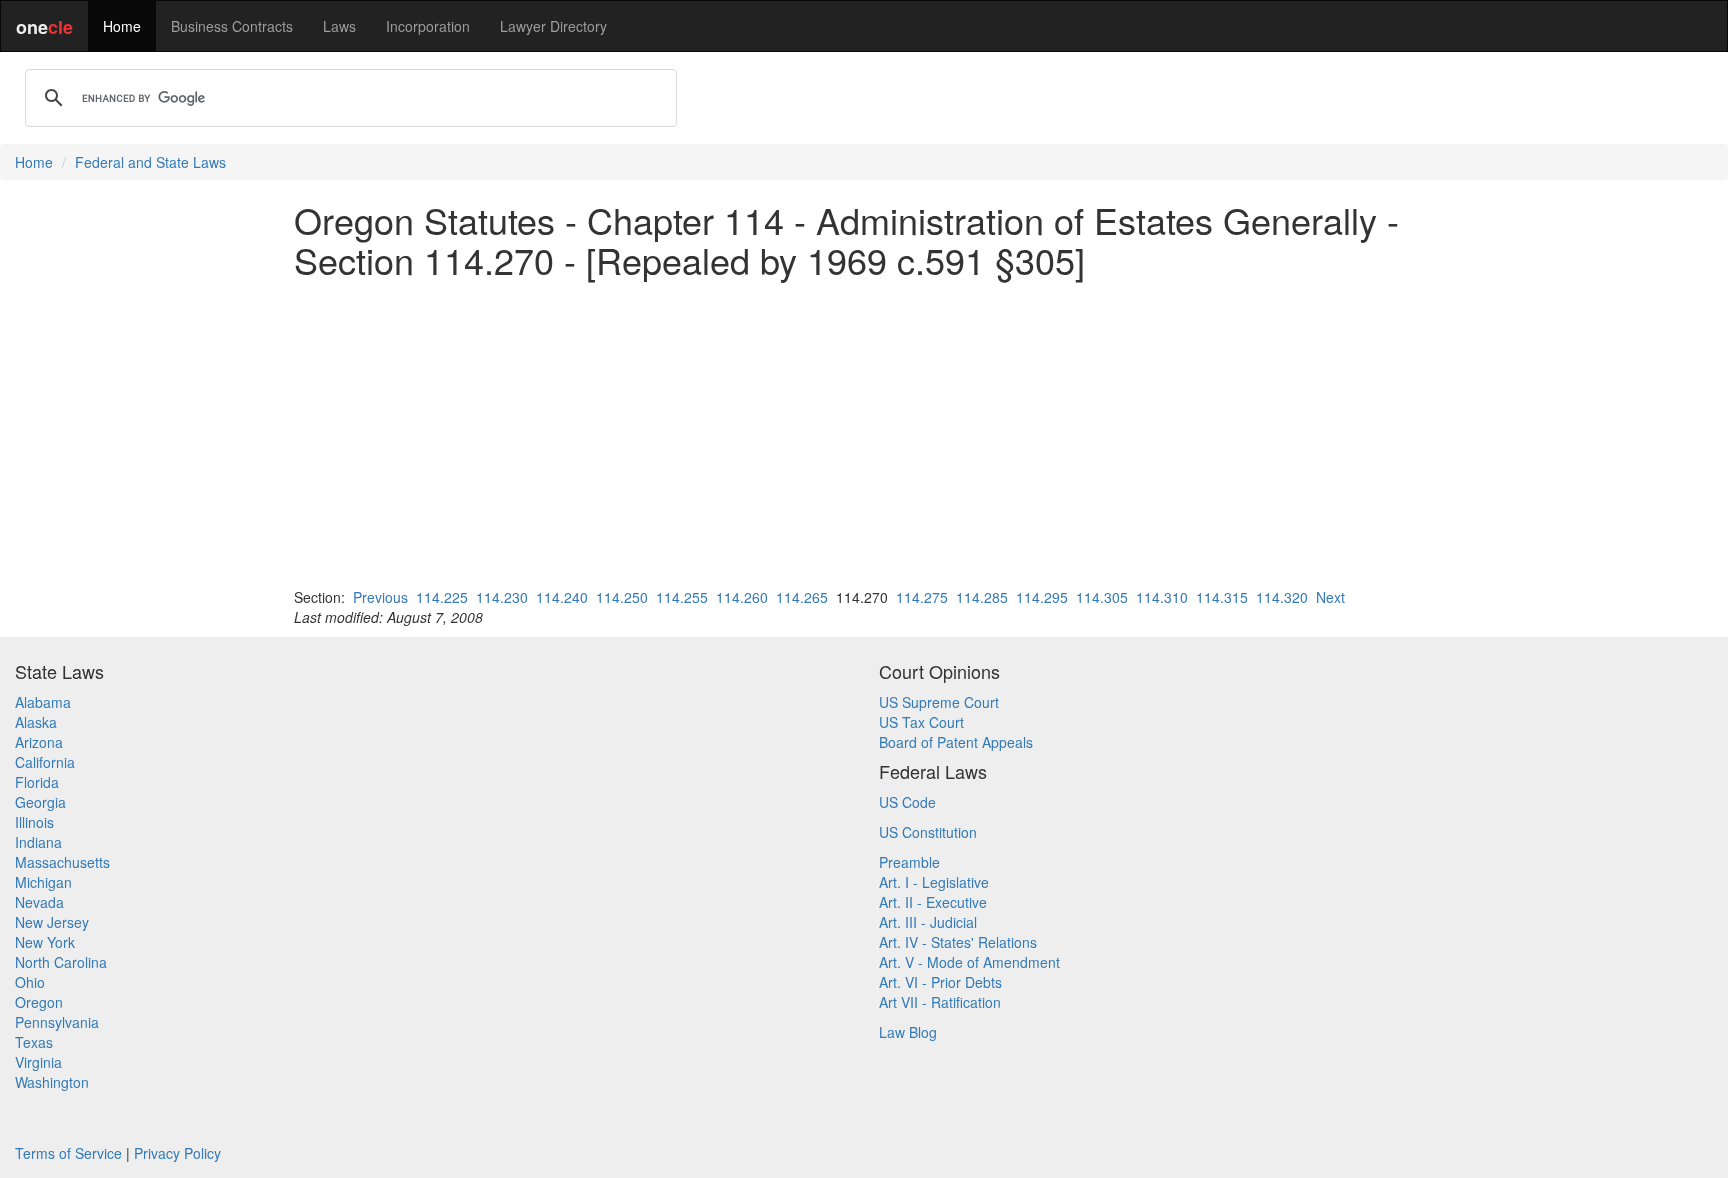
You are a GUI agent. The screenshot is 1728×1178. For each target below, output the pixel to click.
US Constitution (928, 832)
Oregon (39, 1002)
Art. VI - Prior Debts (940, 982)
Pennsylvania (57, 1022)
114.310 (1162, 597)
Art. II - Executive (933, 902)
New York (45, 942)
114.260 (742, 597)
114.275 (922, 597)
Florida (37, 782)
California (45, 762)
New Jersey (52, 922)
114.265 (802, 597)
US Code (907, 802)
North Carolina (61, 962)
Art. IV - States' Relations (958, 942)
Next (1330, 597)
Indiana (38, 842)
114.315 (1222, 597)
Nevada (39, 902)
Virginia (38, 1062)
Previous (380, 597)
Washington (52, 1082)
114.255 (682, 597)
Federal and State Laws (150, 162)
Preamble (909, 862)
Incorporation (428, 26)
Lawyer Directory (553, 26)
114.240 (562, 597)
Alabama (43, 702)
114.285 (982, 597)
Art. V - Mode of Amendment (969, 962)
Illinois (34, 822)
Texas (34, 1042)
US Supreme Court (939, 702)
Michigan (43, 882)
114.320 (1282, 597)
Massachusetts (62, 862)
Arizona (39, 742)
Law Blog (908, 1032)
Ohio (30, 982)
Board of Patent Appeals (956, 742)
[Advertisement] (864, 433)
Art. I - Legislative (934, 882)
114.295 (1042, 597)
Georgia (40, 802)
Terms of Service (68, 1153)
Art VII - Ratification (940, 1002)
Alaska (36, 722)
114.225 (442, 597)
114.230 (502, 597)
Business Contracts (232, 26)
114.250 (622, 597)
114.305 (1102, 597)
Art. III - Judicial (928, 922)
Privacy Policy (177, 1153)
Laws (339, 26)
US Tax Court (921, 722)
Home (122, 26)
